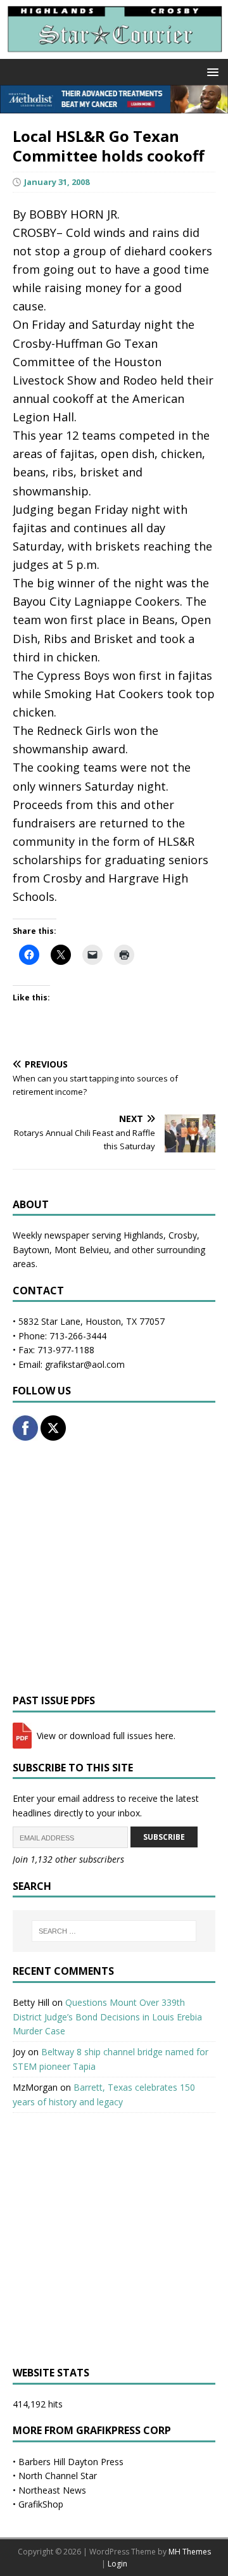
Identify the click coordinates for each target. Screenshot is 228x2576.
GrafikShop (41, 2504)
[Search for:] (114, 1931)
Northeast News (52, 2490)
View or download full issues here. (105, 1736)
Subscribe (164, 1837)
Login (117, 2564)
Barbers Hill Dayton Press (71, 2462)
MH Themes (190, 2552)
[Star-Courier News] (114, 52)
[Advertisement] (114, 1567)
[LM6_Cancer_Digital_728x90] (114, 105)
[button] (211, 71)
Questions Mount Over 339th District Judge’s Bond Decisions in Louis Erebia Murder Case (107, 2017)
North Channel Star (58, 2476)
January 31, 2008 (57, 182)
